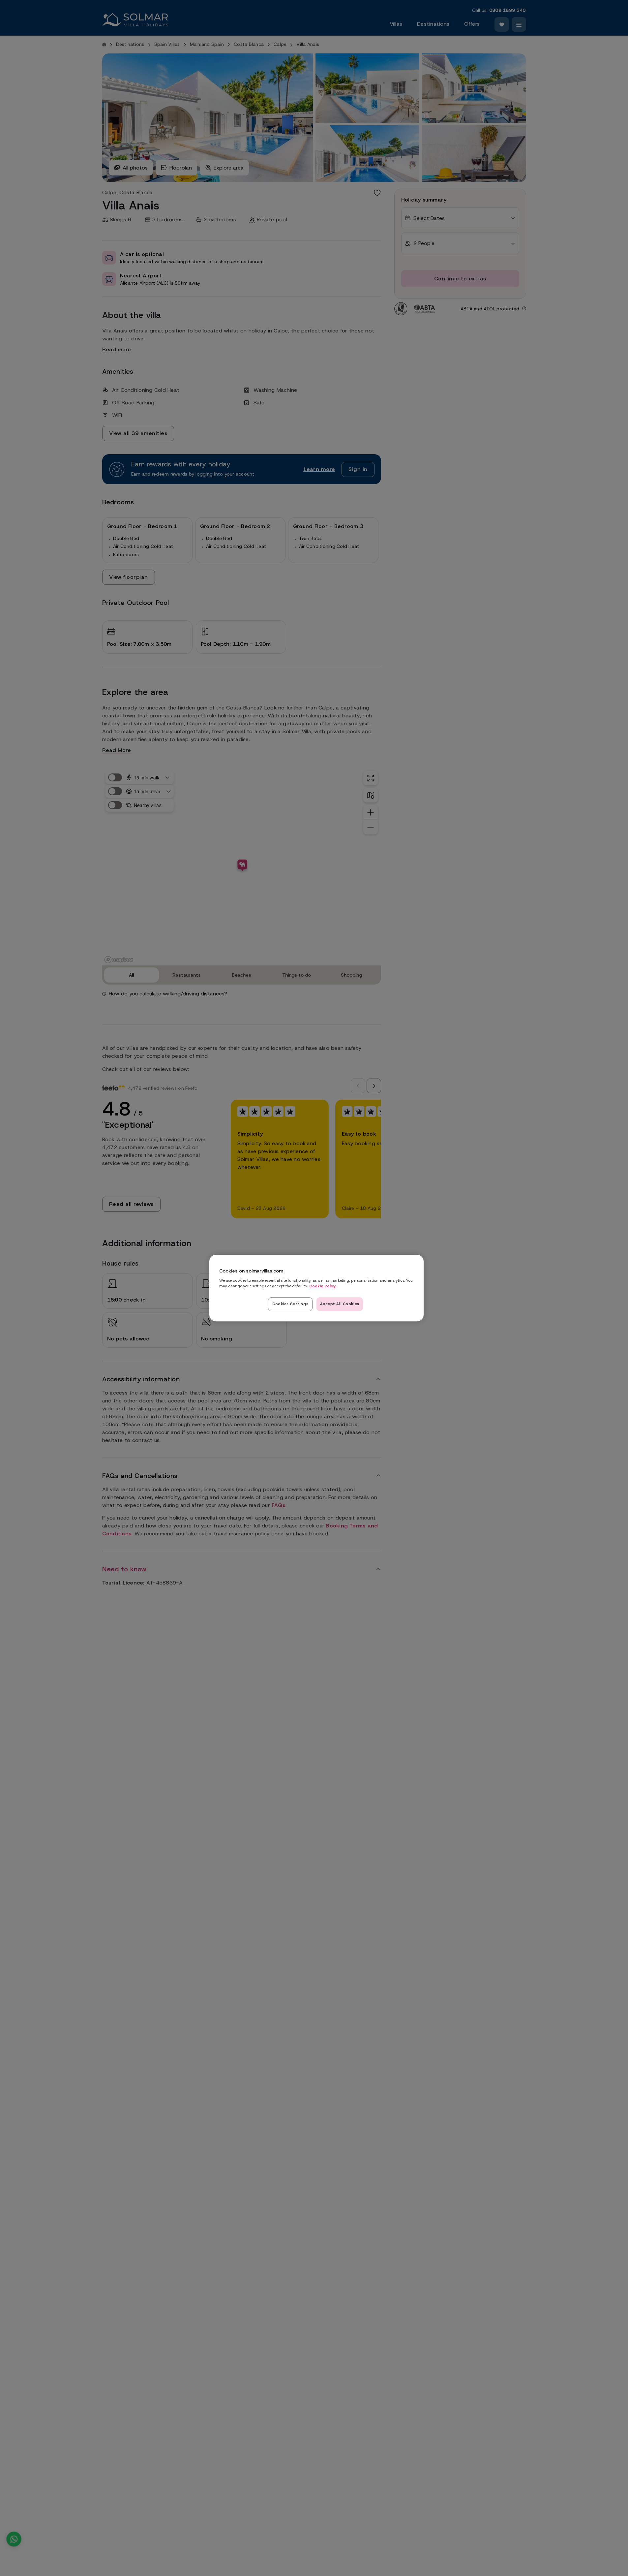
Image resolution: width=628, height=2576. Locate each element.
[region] (316, 1288)
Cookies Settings (290, 1304)
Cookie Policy (323, 1286)
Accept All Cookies (340, 1304)
